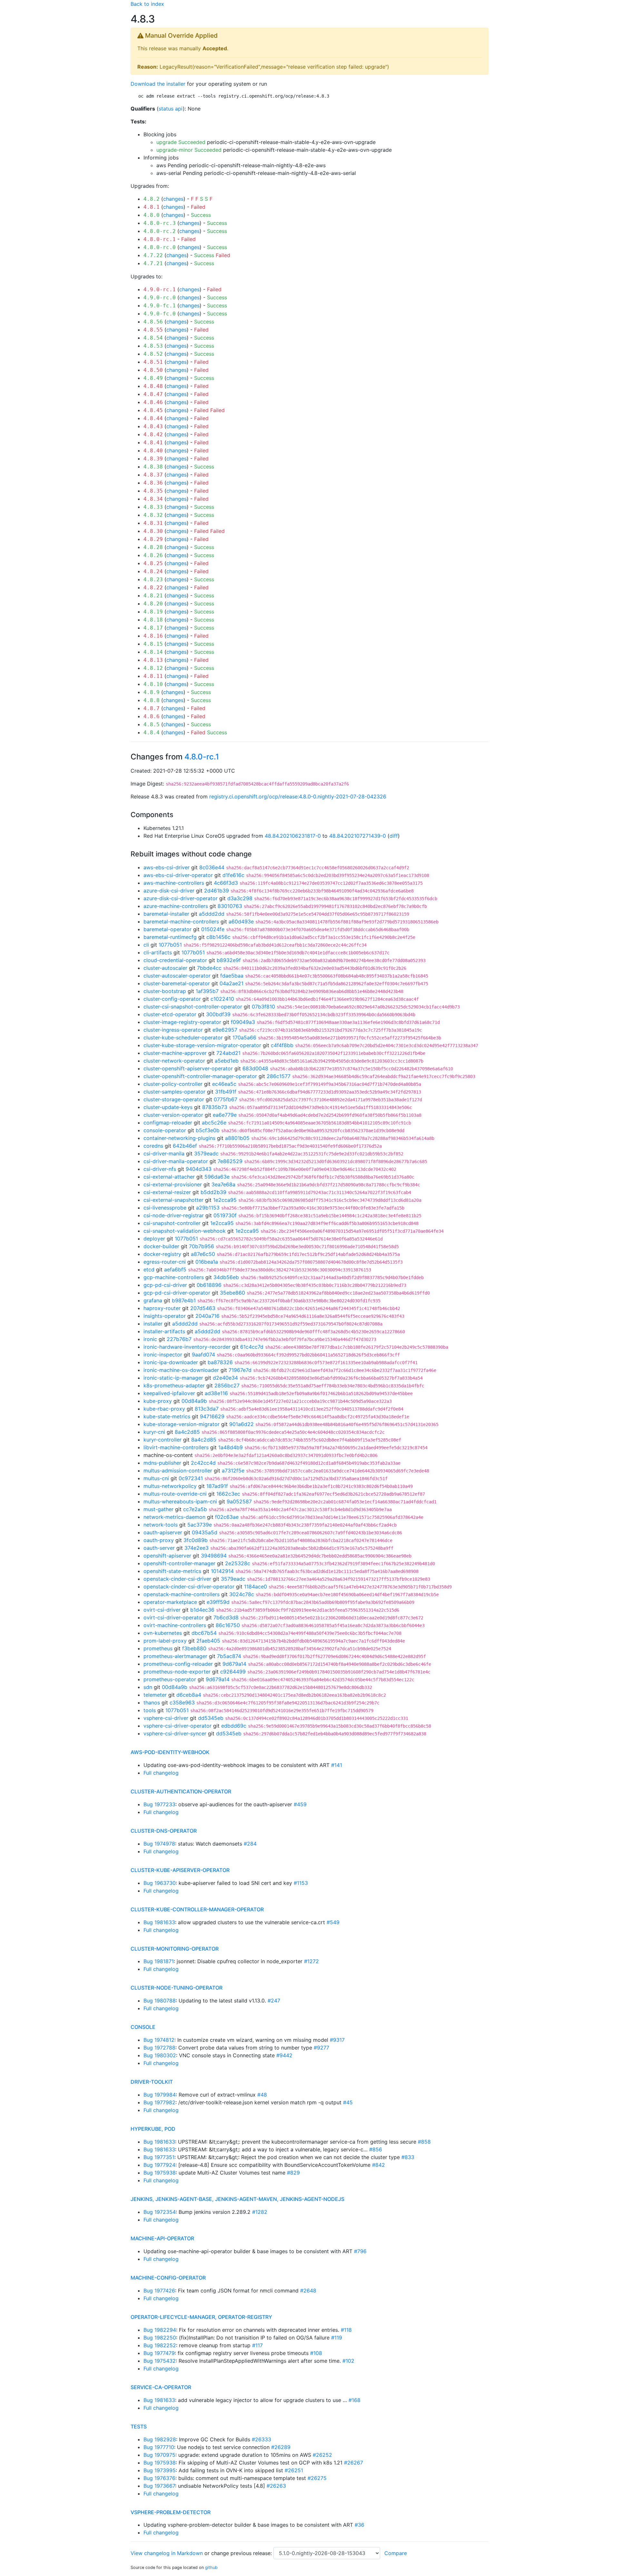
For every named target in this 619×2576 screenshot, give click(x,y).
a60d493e (241, 921)
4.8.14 (153, 652)
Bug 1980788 (160, 2001)
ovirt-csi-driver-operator (174, 1617)
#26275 (317, 2478)
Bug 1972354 (160, 2212)
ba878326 (220, 1362)
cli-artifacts (158, 952)
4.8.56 (153, 322)
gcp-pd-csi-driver (165, 1285)
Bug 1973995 (160, 2470)
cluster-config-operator (172, 999)
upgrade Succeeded (181, 142)
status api (171, 109)
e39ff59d (218, 1602)
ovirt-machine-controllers (175, 1625)
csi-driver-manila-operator (176, 1161)
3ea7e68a (223, 1184)
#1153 (301, 1883)
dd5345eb (211, 1718)
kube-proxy (158, 1401)
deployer (154, 1239)
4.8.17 (153, 628)
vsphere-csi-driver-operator (177, 1726)
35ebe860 (232, 1293)
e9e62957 (225, 1030)
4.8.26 (153, 555)
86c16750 (228, 1625)
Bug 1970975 (159, 2455)
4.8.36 (153, 483)
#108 (316, 2353)
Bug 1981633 (159, 1922)
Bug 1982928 (160, 2439)
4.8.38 (153, 467)
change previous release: (242, 2553)
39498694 (214, 1556)
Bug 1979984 (160, 2095)
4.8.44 (153, 418)
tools (150, 1710)
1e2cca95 (225, 1200)
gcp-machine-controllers (174, 1277)
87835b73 (215, 1107)
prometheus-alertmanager (175, 1656)
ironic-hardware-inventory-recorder (187, 1347)
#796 (360, 2251)
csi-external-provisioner (173, 1184)
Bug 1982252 (160, 2345)
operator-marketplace (170, 1602)
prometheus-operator (170, 1679)
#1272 (311, 1961)
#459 (300, 1804)
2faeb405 (208, 1641)
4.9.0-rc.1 (160, 289)
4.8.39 (153, 459)
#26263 (276, 2486)
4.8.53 (153, 346)
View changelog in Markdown (167, 2553)
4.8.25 (153, 563)
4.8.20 (153, 604)
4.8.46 (153, 402)
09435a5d (205, 1532)
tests (139, 2426)
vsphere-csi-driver (166, 1718)
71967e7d (240, 1370)
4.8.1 (152, 207)
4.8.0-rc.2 (160, 231)
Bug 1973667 (159, 2486)
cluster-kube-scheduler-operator (183, 1037)
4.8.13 (153, 660)
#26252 (322, 2455)
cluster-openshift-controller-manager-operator (200, 1076)
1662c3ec (228, 1494)
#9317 (337, 2040)
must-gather (158, 1509)
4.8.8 (152, 700)
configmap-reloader (168, 1123)
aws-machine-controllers (174, 883)
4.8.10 (153, 684)
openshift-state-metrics (172, 1571)
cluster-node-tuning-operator (177, 1988)
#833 (408, 2157)
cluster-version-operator (173, 1115)
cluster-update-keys (168, 1107)
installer (153, 1324)
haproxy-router (162, 1308)
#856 (376, 2149)
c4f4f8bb (282, 1045)
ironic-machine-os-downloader (181, 1370)
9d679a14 (234, 1664)
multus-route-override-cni (175, 1494)
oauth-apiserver (163, 1532)
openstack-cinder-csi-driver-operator (189, 1587)
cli (146, 945)
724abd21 (228, 1053)
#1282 (260, 2212)
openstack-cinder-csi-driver (177, 1579)
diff (394, 836)
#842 (378, 2165)
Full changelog (161, 1773)
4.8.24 (153, 571)
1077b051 (170, 945)
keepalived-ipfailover (169, 1393)
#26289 (281, 2447)
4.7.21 (153, 263)
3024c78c (242, 1594)
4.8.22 (153, 588)
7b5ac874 (229, 1656)
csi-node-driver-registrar (174, 1215)
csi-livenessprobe (165, 1208)
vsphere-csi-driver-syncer (175, 1733)
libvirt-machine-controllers (176, 1447)
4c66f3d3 (226, 883)
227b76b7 (179, 1339)
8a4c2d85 (187, 1432)
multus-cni (156, 1478)
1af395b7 (207, 991)
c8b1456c (218, 937)
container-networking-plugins (179, 1138)
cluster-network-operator (174, 1061)
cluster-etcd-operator (170, 1014)
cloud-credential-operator (175, 960)
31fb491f (226, 1092)
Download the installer (158, 84)
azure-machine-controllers (176, 906)
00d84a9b (194, 1401)
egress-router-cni (165, 1262)
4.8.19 (153, 612)
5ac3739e (200, 1525)
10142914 (222, 1571)
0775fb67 (226, 1099)
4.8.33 (153, 507)
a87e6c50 (203, 1254)
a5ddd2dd (212, 914)
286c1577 (279, 1076)
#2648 (308, 2291)
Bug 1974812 (159, 2040)
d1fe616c (233, 875)
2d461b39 (216, 891)
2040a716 (207, 1316)
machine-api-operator (162, 2238)
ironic (150, 1339)
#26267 (354, 2463)
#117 (257, 2345)
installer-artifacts (164, 1331)
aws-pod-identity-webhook (170, 1752)
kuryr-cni (154, 1432)
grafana (153, 1300)
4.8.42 (153, 434)
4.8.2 (152, 199)
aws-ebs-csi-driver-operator (178, 875)
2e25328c (238, 1563)
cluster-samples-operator (174, 1092)
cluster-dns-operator (164, 1831)
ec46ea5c (224, 1084)
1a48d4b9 (231, 1447)
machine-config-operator (168, 2278)
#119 (337, 2338)
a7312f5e (233, 1471)
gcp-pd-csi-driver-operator (177, 1293)
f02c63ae (227, 1517)
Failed (198, 207)
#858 (424, 2142)
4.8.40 (153, 451)
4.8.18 (153, 620)
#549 (333, 1922)
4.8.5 (152, 724)
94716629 (212, 1416)
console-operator (165, 1130)
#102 (348, 2361)
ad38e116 (216, 1393)
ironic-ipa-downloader (171, 1362)
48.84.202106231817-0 (293, 836)
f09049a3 (243, 1022)
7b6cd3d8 (226, 1617)
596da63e (217, 1177)
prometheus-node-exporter (177, 1672)
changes (173, 199)
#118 (346, 2330)
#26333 (261, 2439)
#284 (250, 1844)
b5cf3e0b (208, 1130)
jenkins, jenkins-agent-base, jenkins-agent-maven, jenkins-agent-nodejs (237, 2199)
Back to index (147, 4)
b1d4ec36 (202, 1610)
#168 (354, 2400)
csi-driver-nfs (160, 1169)
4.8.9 (152, 692)
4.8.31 (153, 523)
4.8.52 (153, 354)
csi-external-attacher (169, 1177)
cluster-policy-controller (173, 1084)
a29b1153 (208, 1208)
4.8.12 (153, 668)
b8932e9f (229, 960)
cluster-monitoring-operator (175, 1949)
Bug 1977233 (159, 1804)
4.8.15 (153, 644)
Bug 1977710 (159, 2447)
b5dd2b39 (213, 1192)
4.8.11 (153, 676)
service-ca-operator (161, 2387)
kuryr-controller (162, 1440)
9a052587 (239, 1501)
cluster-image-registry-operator (182, 1022)
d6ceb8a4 (189, 1695)
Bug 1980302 (160, 2055)
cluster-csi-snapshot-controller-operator (193, 1007)
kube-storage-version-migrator (182, 1424)
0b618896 (209, 1285)
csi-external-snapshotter (173, 1200)
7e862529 (230, 1161)
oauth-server (159, 1548)
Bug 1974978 (159, 1844)
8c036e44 (212, 867)
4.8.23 (153, 579)
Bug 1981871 (159, 1961)
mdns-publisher (162, 1463)
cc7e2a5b (195, 1509)
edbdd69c (234, 1726)
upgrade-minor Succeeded (189, 150)
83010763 (230, 906)
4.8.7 (152, 708)
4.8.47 (153, 394)
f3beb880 (194, 1648)
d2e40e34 (225, 1378)
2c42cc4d (203, 1463)
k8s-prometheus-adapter (174, 1385)
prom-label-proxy (165, 1641)
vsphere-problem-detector (171, 2512)
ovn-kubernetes (163, 1633)
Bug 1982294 (160, 2330)
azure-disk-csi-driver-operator (181, 898)
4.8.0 (152, 215)
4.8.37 (153, 475)
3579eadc (206, 1153)
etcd (149, 1269)
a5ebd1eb (227, 1061)
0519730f (225, 1215)
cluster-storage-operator (174, 1099)
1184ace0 (255, 1587)
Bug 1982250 (160, 2338)
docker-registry (162, 1254)
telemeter (155, 1695)
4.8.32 (153, 515)
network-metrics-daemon (174, 1517)
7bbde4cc (209, 968)
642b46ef (185, 1146)
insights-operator (165, 1316)
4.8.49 (153, 378)
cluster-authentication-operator (181, 1791)
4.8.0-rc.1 (160, 239)
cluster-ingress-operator (173, 1030)
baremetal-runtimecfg (170, 937)
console (143, 2027)
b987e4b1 (184, 1300)
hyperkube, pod (153, 2129)
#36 (359, 2525)
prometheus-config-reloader (178, 1664)
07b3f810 (263, 1007)
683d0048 (255, 1068)
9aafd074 (203, 1355)
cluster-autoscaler (165, 968)
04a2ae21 (231, 983)
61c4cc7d (252, 1347)
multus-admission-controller (178, 1471)
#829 (293, 2173)
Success (201, 215)
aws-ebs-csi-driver (167, 867)
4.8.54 (153, 338)
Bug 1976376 (159, 2478)
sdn (148, 1687)
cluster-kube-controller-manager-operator (197, 1909)
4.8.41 (153, 443)
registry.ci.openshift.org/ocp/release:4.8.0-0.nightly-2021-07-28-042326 (298, 796)
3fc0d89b (196, 1540)
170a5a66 (244, 1037)
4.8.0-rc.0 (160, 247)
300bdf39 (218, 1014)
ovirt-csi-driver (162, 1610)
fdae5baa (232, 976)
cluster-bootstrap (165, 991)
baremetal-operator (167, 929)
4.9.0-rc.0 (160, 298)
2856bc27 (227, 1385)
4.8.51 (153, 362)
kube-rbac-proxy (164, 1409)
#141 (337, 1765)
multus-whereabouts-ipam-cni (180, 1501)
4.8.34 (153, 499)
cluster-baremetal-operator (177, 983)
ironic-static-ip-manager (173, 1378)
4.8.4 (152, 733)
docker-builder (161, 1246)
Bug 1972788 (159, 2048)
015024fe (213, 929)
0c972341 (191, 1478)
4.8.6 (152, 716)
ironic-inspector (163, 1355)
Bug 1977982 (159, 2102)
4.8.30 (153, 531)
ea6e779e (225, 1115)
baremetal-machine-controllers (181, 921)
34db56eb (226, 1277)
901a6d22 (241, 1424)
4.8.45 (153, 410)
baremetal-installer (166, 914)
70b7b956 (201, 1246)
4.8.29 (153, 539)
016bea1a (207, 1262)
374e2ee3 (197, 1548)
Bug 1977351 (159, 2157)
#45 (348, 2102)
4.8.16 (153, 636)
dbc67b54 (204, 1633)
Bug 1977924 (159, 2165)
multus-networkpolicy (170, 1486)
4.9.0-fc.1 (160, 306)
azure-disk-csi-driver (169, 891)
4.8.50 (153, 370)
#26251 (294, 2470)
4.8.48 (153, 386)
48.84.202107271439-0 (358, 836)
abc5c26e (214, 1123)
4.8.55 (153, 330)
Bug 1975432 (160, 2361)
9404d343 (199, 1169)
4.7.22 (153, 255)
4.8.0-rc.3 (160, 223)
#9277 (321, 2048)
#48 (262, 2095)
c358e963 (182, 1703)
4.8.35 (153, 491)
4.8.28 (153, 547)
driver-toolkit (152, 2082)
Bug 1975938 (160, 2173)
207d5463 (203, 1308)
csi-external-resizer (167, 1192)
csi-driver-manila (164, 1153)
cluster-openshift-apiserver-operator (188, 1068)
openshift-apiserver (167, 1556)
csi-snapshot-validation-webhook (185, 1231)
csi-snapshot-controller (172, 1223)
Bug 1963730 (160, 1883)
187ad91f (217, 1486)
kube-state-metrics (167, 1416)
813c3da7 (207, 1409)
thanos (152, 1703)
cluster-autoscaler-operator (177, 976)
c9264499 (233, 1672)
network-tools (161, 1525)
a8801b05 (237, 1138)
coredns (153, 1146)
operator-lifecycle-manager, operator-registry (201, 2317)
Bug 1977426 (159, 2291)
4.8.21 (153, 596)
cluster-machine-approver (175, 1053)
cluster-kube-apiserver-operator (180, 1870)
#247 (274, 2001)
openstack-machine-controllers (182, 1594)
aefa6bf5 (175, 1269)
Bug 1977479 (159, 2353)
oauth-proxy (159, 1540)
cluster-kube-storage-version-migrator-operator (202, 1045)
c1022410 (222, 999)
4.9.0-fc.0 (160, 314)
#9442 (284, 2055)
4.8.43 (153, 426)
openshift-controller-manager (179, 1563)
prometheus (158, 1648)
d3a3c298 (240, 898)
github (211, 2567)
